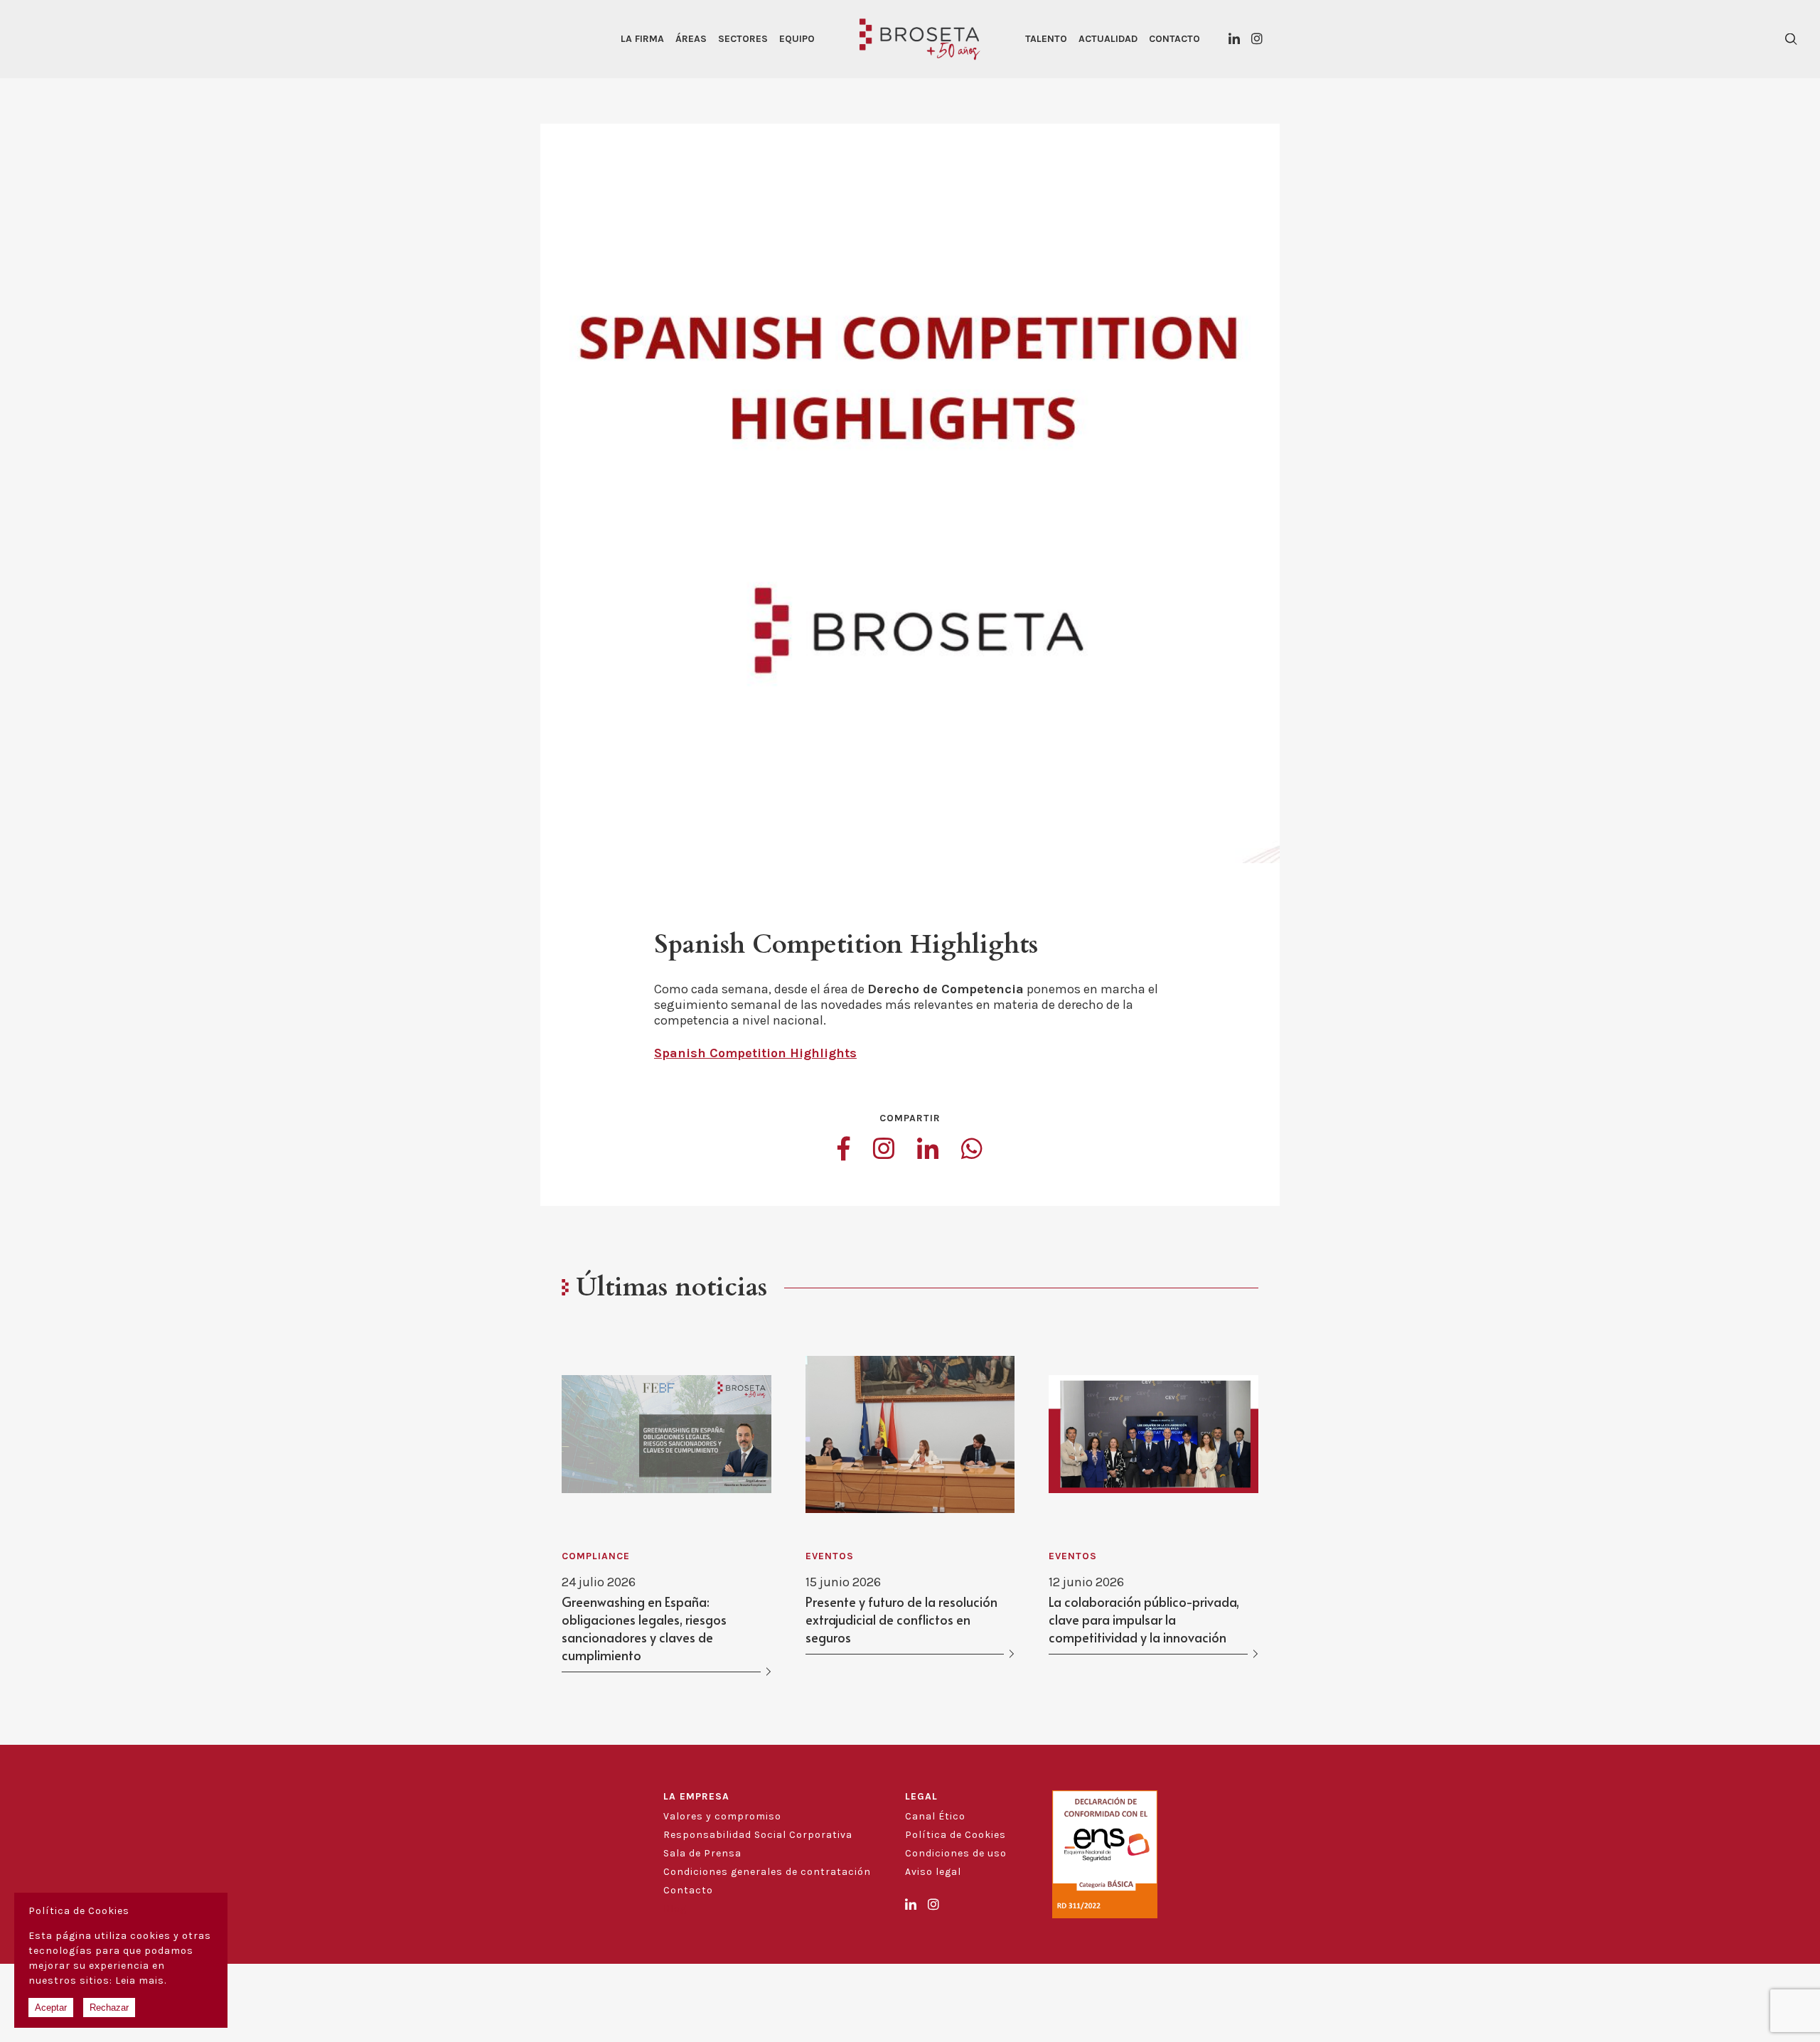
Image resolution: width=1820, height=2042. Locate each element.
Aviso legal (933, 1872)
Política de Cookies (955, 1835)
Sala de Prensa (702, 1853)
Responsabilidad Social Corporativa (758, 1835)
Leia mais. (141, 1980)
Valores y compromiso (722, 1816)
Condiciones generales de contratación (767, 1872)
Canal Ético (935, 1816)
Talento (1046, 39)
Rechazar (109, 2008)
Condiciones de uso (956, 1853)
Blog (675, 1909)
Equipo (797, 39)
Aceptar (51, 2008)
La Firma (642, 39)
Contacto (1174, 39)
